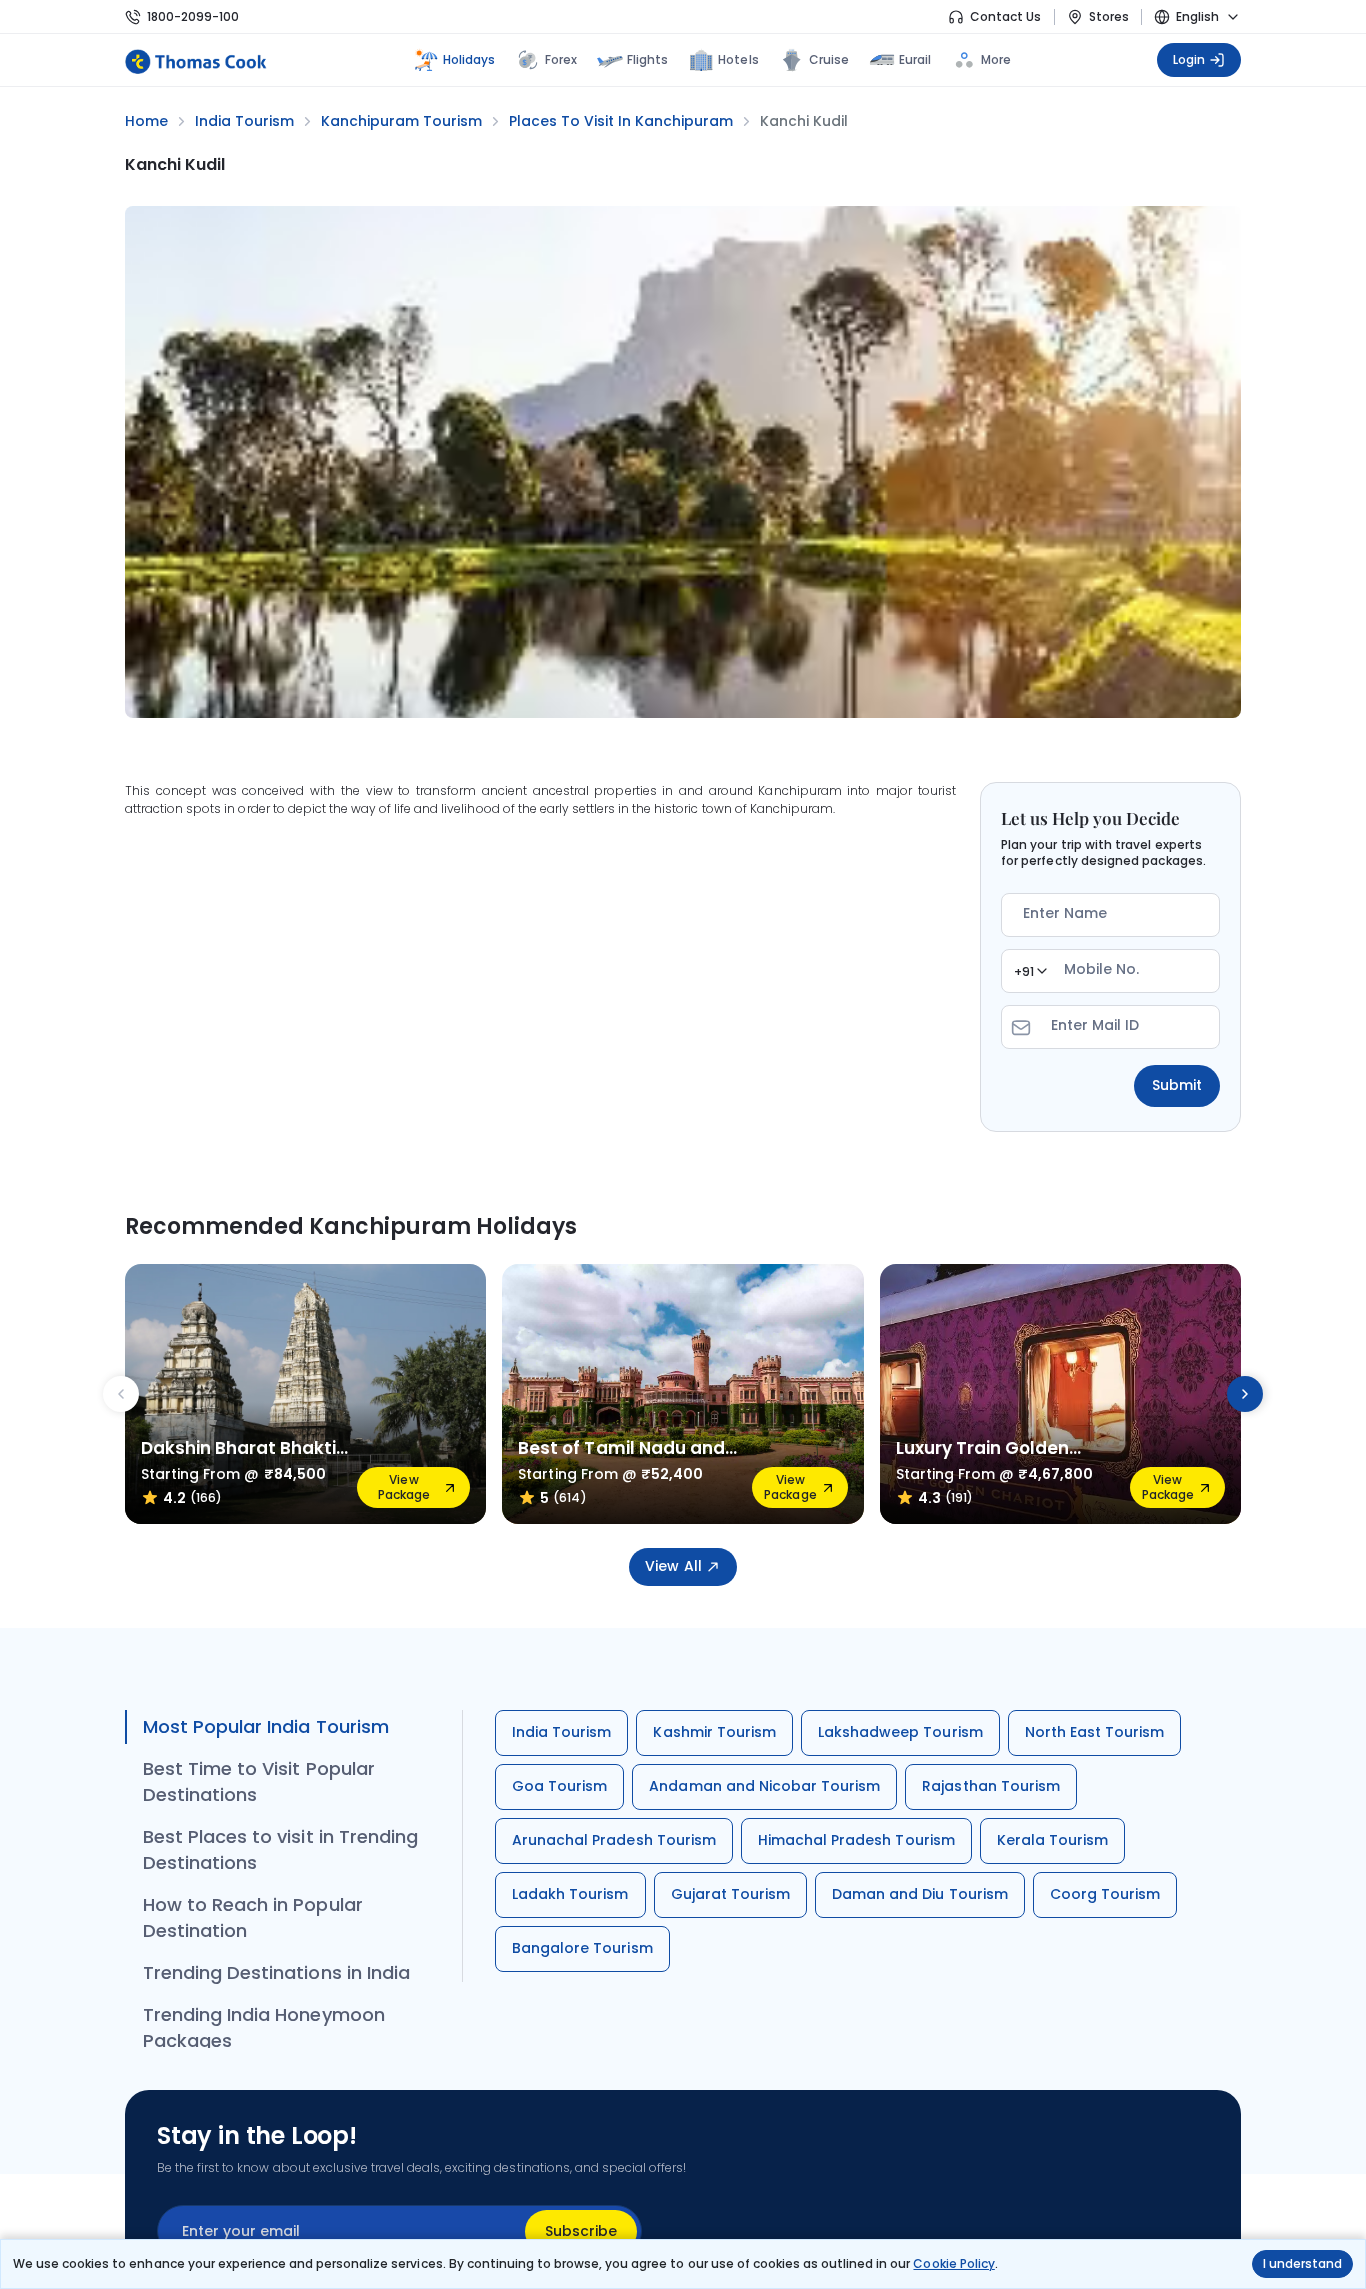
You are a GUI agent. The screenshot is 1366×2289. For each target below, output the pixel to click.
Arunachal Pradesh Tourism (614, 1840)
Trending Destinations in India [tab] (276, 1972)
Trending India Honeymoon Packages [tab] (264, 2027)
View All (673, 1566)
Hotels (738, 59)
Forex (561, 59)
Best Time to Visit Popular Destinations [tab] (259, 1781)
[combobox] (1030, 971)
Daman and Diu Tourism (920, 1894)
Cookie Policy (953, 2263)
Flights (647, 59)
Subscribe (581, 2231)
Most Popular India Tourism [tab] (266, 1726)
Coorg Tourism (1105, 1894)
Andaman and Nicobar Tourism (764, 1786)
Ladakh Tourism (570, 1894)
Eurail (915, 59)
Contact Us (1005, 16)
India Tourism (561, 1732)
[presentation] (121, 1394)
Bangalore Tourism (582, 1948)
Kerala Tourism (1053, 1840)
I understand (1302, 2263)
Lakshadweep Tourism (900, 1732)
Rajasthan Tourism (991, 1786)
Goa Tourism (559, 1786)
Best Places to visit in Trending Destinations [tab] (280, 1849)
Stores (1109, 16)
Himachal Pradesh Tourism (856, 1840)
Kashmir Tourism (714, 1732)
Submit (1177, 1085)
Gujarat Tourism (731, 1894)
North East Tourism (1095, 1732)
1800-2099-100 (193, 16)
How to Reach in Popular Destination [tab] (253, 1917)
